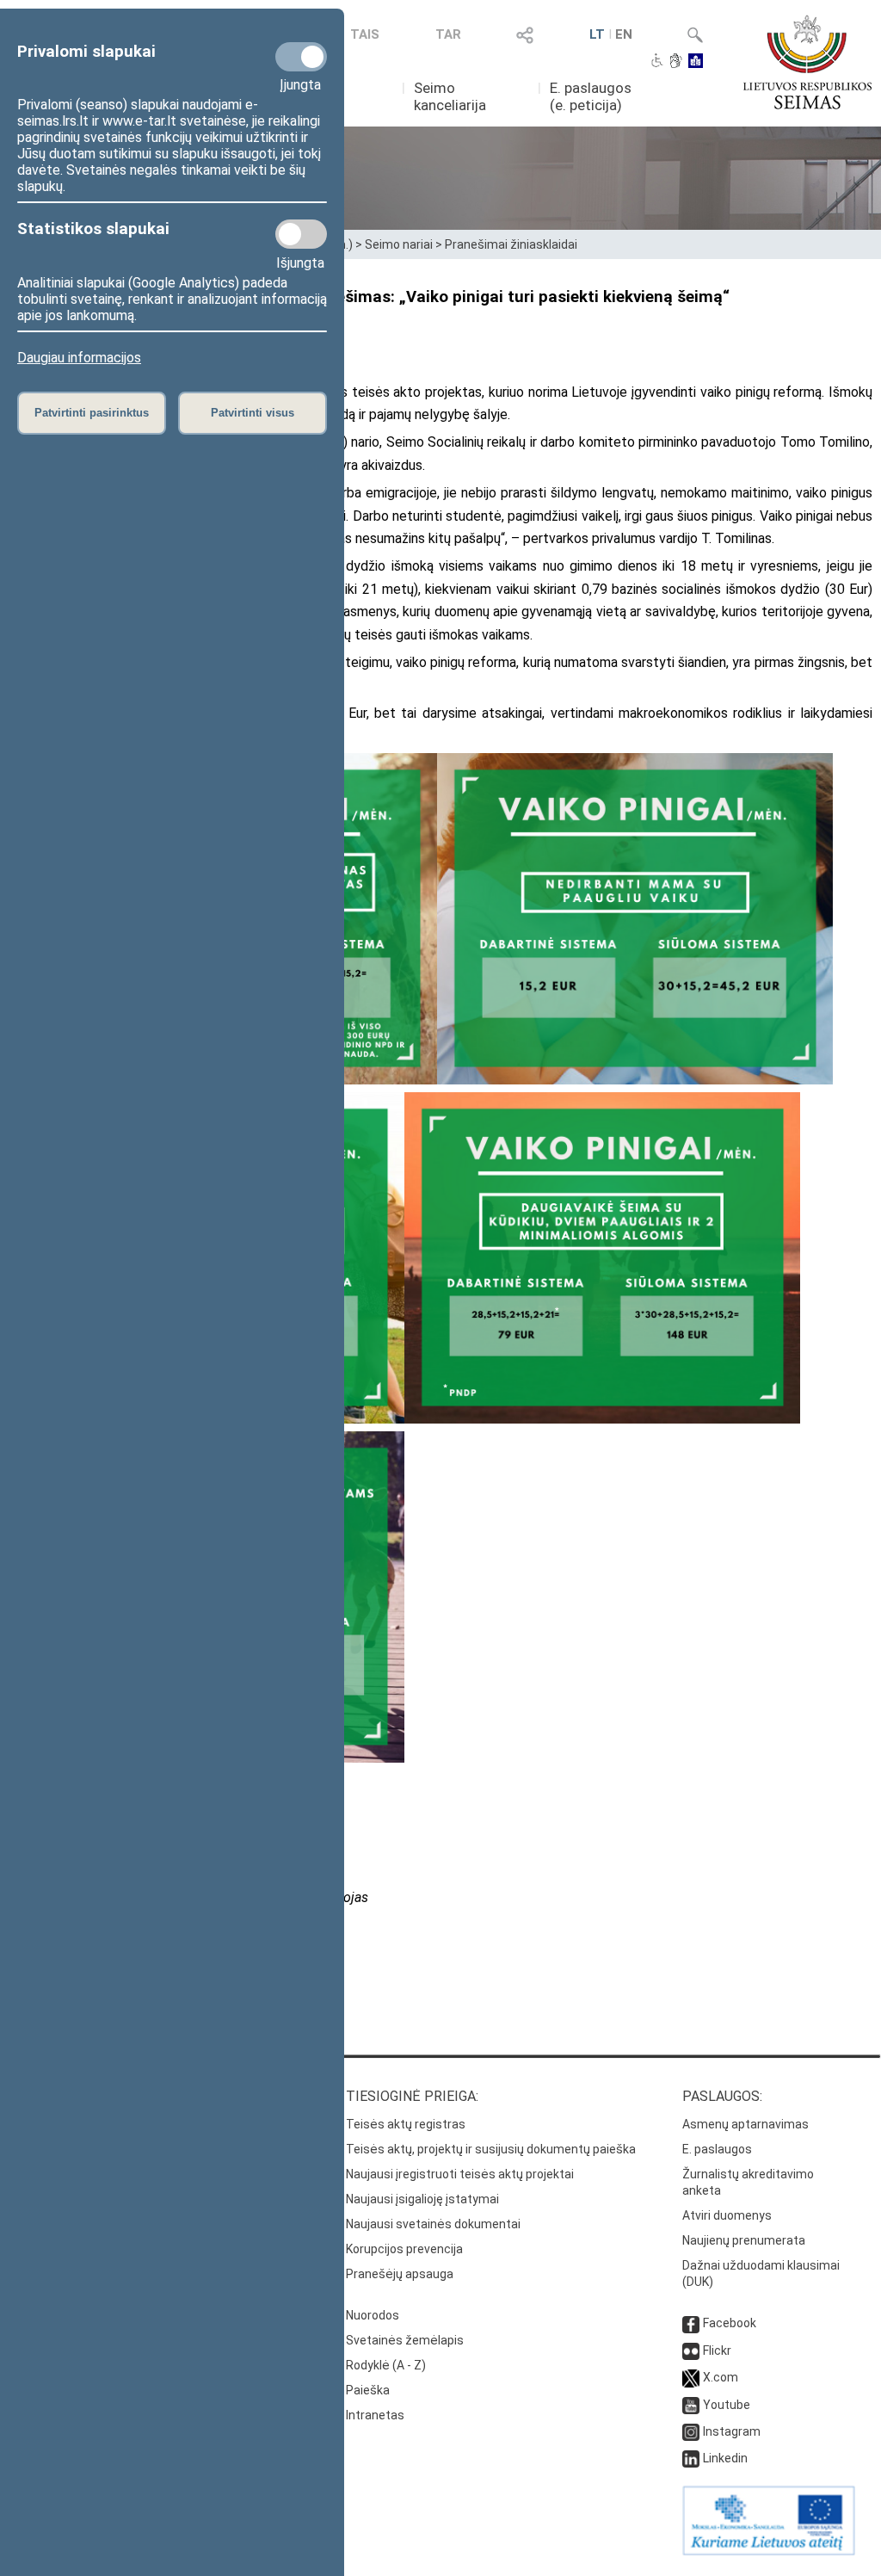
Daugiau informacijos (79, 358)
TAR (448, 34)
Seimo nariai (399, 244)
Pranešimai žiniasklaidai (511, 244)
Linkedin (725, 2458)
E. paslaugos (717, 2149)
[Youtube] (691, 2405)
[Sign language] (676, 62)
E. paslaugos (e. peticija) (591, 96)
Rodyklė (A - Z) (386, 2365)
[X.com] (691, 2377)
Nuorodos (373, 2315)
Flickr (717, 2351)
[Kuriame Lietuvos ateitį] (769, 2551)
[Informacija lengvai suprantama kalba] (696, 62)
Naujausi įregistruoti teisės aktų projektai (460, 2174)
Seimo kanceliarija (450, 96)
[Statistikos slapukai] (301, 234)
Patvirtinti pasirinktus (92, 413)
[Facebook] (691, 2323)
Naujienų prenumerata (744, 2240)
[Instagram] (691, 2431)
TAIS (365, 34)
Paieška (368, 2390)
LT (597, 34)
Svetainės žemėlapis (405, 2340)
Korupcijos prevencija (404, 2249)
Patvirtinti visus (253, 413)
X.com (721, 2377)
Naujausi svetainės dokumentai (433, 2224)
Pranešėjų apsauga (400, 2274)
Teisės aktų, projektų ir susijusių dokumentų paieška (491, 2149)
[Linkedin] (691, 2458)
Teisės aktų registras (406, 2124)
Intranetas (375, 2415)
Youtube (727, 2405)
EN (624, 34)
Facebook (730, 2323)
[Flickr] (691, 2351)
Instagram (732, 2431)
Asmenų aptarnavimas (745, 2124)
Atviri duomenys (727, 2215)
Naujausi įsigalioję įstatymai (422, 2199)
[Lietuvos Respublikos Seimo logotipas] (807, 62)
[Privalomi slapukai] (301, 57)
